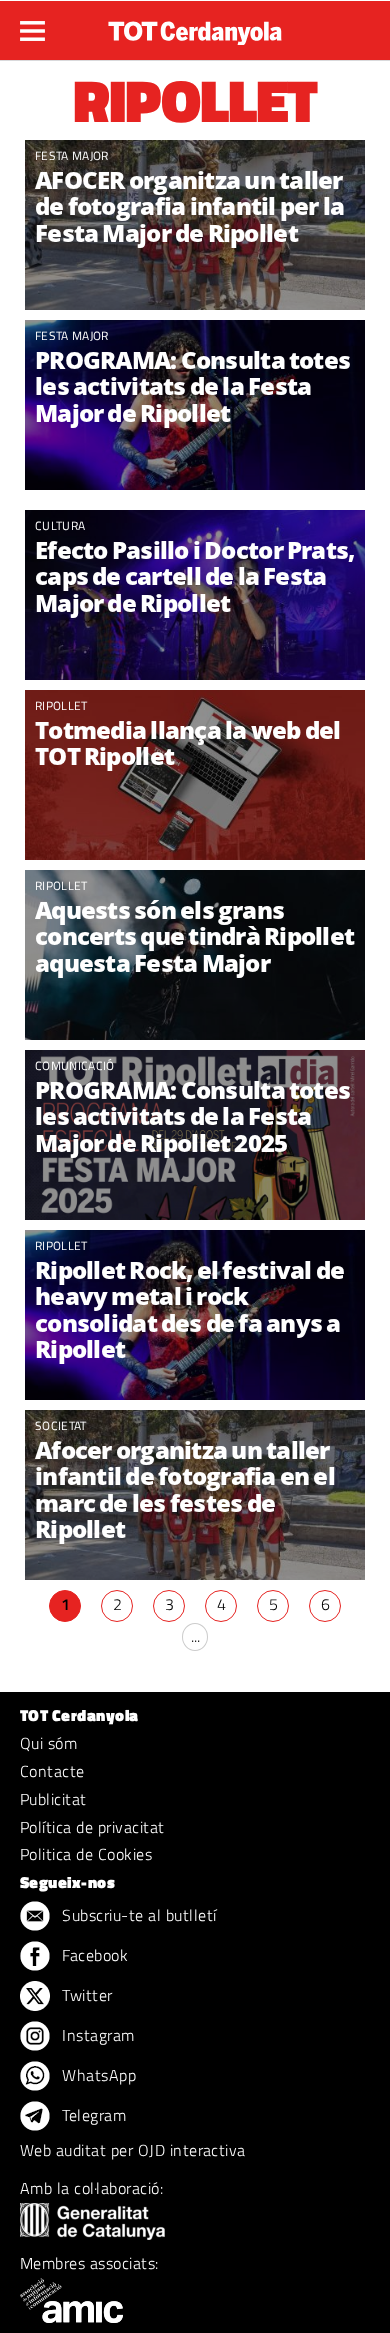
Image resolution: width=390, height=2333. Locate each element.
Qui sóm (48, 1743)
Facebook (93, 1955)
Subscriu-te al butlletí (137, 1915)
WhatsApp (97, 2075)
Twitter (85, 1995)
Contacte (52, 1771)
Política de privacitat (92, 1827)
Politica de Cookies (86, 1854)
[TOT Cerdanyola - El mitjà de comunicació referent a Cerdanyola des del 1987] (195, 28)
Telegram (92, 2115)
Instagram (96, 2035)
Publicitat (53, 1799)
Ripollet (61, 705)
